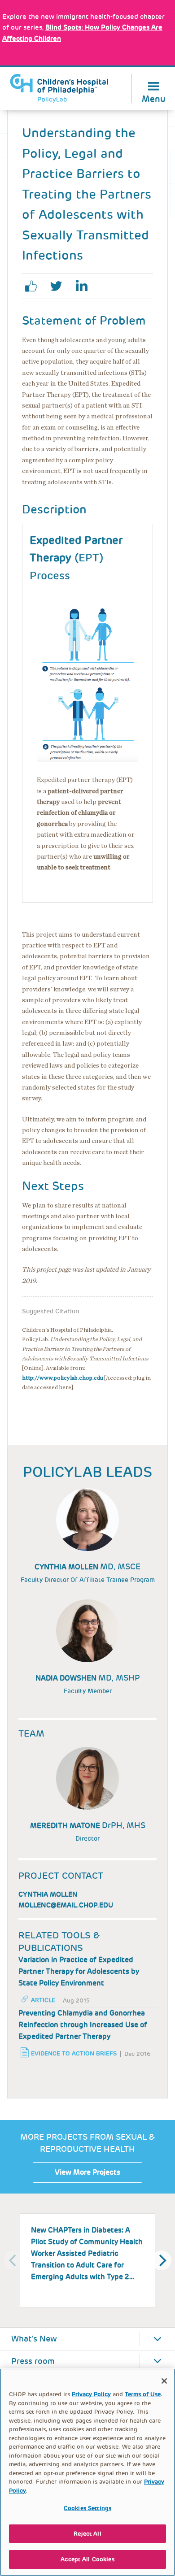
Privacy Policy (91, 2394)
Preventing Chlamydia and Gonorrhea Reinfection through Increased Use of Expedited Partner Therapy (83, 2025)
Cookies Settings (87, 2508)
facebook (35, 286)
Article (43, 2000)
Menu (154, 98)
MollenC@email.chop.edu (66, 1905)
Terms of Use (143, 2394)
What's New (34, 2339)
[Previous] (13, 2260)
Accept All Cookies (87, 2559)
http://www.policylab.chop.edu (63, 1378)
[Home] (59, 88)
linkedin (85, 286)
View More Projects (87, 2172)
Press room (33, 2361)
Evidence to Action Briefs (74, 2053)
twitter (60, 286)
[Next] (162, 2260)
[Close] (164, 2381)
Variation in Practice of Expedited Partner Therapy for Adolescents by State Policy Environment (79, 1971)
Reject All (87, 2534)
